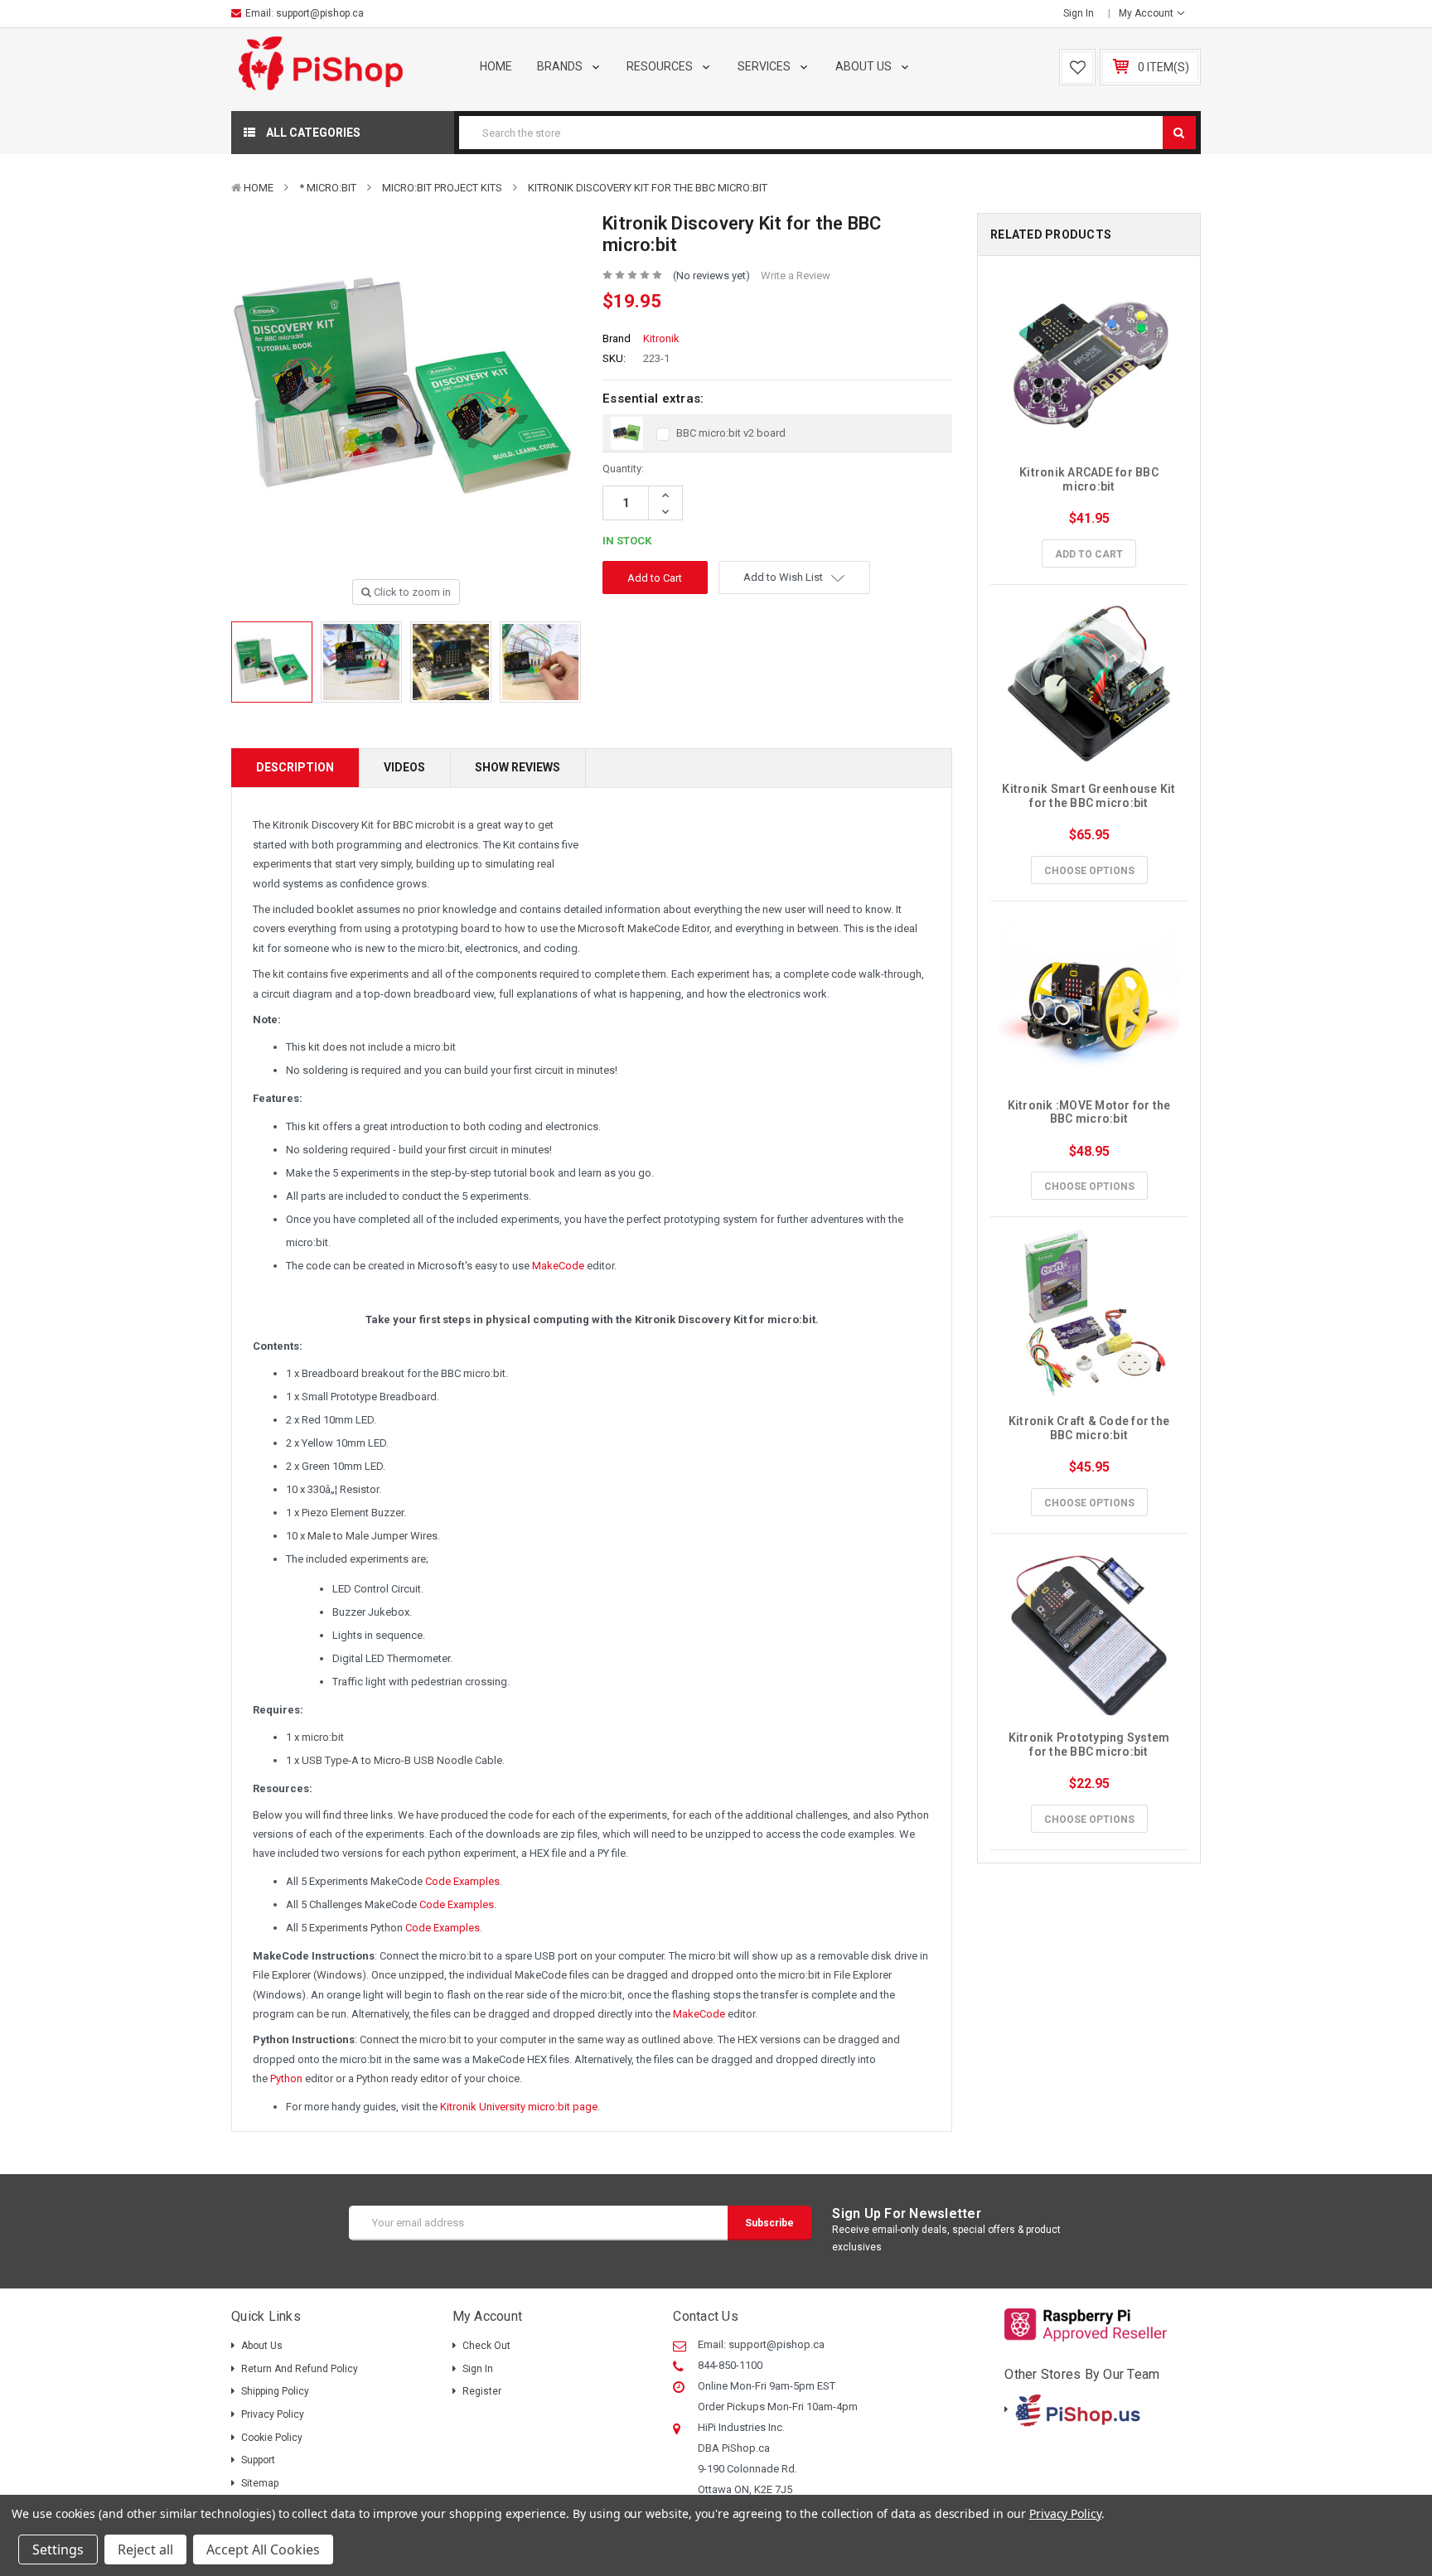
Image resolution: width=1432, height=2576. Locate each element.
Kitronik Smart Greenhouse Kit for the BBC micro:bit (1090, 796)
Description (295, 767)
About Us (865, 66)
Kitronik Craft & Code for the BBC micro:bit (1091, 1428)
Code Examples (462, 1881)
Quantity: (623, 469)
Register (482, 2391)
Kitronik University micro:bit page (519, 2107)
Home (496, 66)
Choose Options (1089, 871)
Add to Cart (1089, 554)
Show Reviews (518, 767)
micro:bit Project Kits (442, 188)
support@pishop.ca (320, 13)
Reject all (145, 2549)
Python (286, 2078)
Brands (561, 66)
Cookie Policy (272, 2438)
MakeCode (558, 1266)
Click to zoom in (411, 592)
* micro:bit (328, 188)
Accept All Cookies (263, 2549)
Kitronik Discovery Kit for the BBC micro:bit (648, 188)
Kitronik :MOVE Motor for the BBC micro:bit (1091, 1112)
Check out (486, 2346)
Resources (661, 66)
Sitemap (260, 2483)
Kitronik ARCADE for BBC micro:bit (1090, 479)
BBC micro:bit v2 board (731, 433)
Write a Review (796, 275)
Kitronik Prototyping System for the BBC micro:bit (1091, 1745)
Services (765, 66)
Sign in (1079, 13)
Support (258, 2460)
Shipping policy (275, 2391)
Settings (58, 2549)
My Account (1147, 13)
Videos (404, 767)
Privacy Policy (273, 2414)
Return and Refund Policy (300, 2369)
